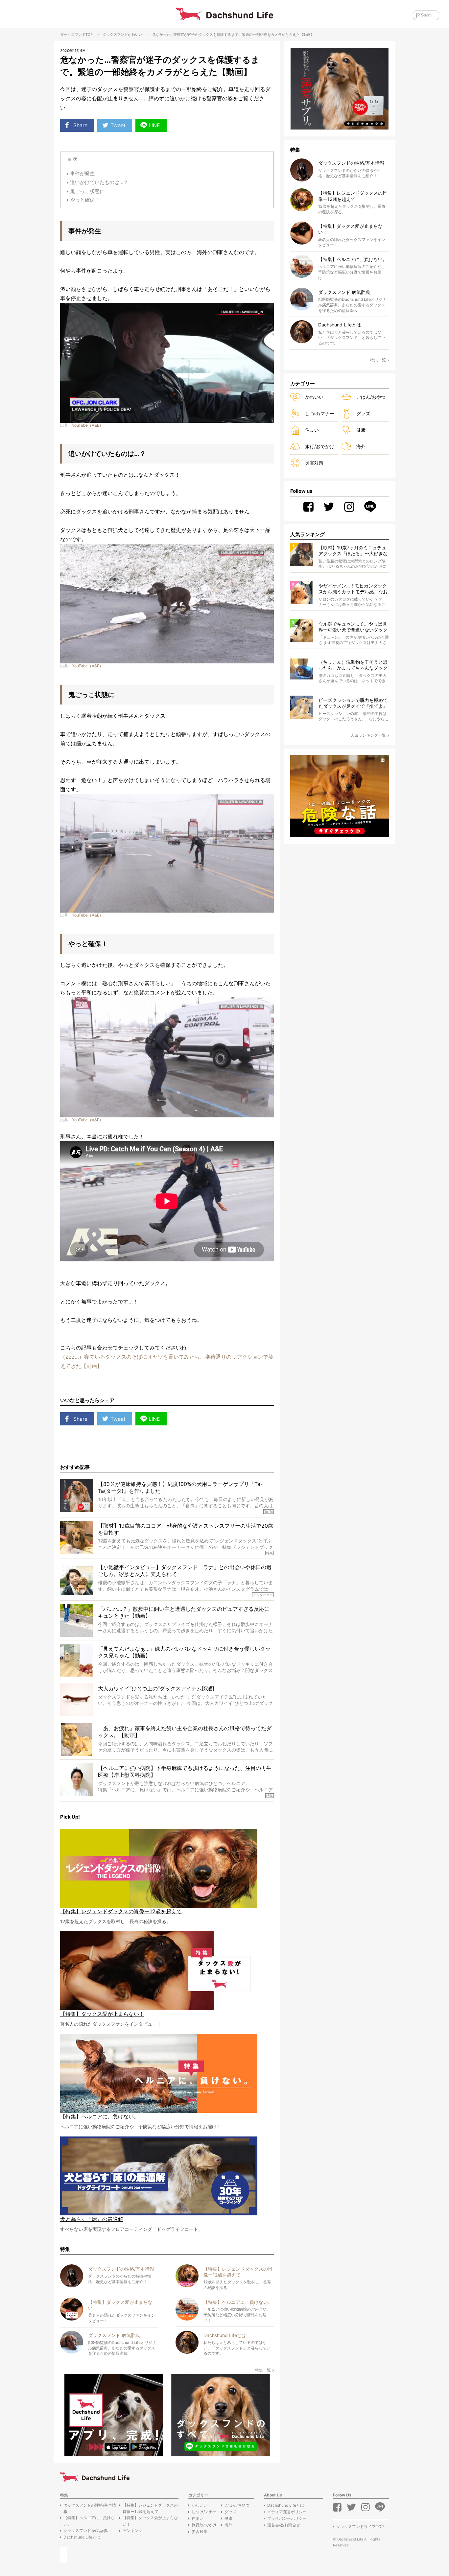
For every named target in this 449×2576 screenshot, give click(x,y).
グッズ (363, 413)
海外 (361, 446)
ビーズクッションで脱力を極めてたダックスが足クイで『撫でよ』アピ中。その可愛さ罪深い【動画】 (353, 703)
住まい (312, 430)
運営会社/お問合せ (284, 2525)
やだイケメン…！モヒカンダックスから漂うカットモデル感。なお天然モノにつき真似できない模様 (353, 589)
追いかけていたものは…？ (99, 182)
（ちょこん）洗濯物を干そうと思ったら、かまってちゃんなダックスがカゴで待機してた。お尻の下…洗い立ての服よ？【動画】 (353, 665)
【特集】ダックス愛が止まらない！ (150, 2521)
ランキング (132, 2530)
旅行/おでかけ (320, 446)
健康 (361, 430)
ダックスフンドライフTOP (360, 2527)
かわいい (135, 35)
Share (80, 125)
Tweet (118, 125)
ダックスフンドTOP (76, 35)
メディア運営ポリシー (287, 2512)
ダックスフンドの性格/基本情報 (90, 2508)
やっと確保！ (85, 200)
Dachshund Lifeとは (82, 2537)
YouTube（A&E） (88, 425)
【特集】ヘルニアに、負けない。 (89, 2521)
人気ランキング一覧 (368, 735)
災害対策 (314, 463)
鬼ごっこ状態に (87, 191)
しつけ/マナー (320, 413)
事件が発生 (82, 173)
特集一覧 (263, 2370)
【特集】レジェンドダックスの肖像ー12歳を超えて (150, 2508)
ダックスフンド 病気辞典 (86, 2530)
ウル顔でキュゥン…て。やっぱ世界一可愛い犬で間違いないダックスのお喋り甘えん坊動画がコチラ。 (353, 627)
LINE (154, 125)
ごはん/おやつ (371, 397)
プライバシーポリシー (287, 2518)
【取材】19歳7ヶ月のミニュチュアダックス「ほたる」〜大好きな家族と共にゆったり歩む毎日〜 (353, 551)
